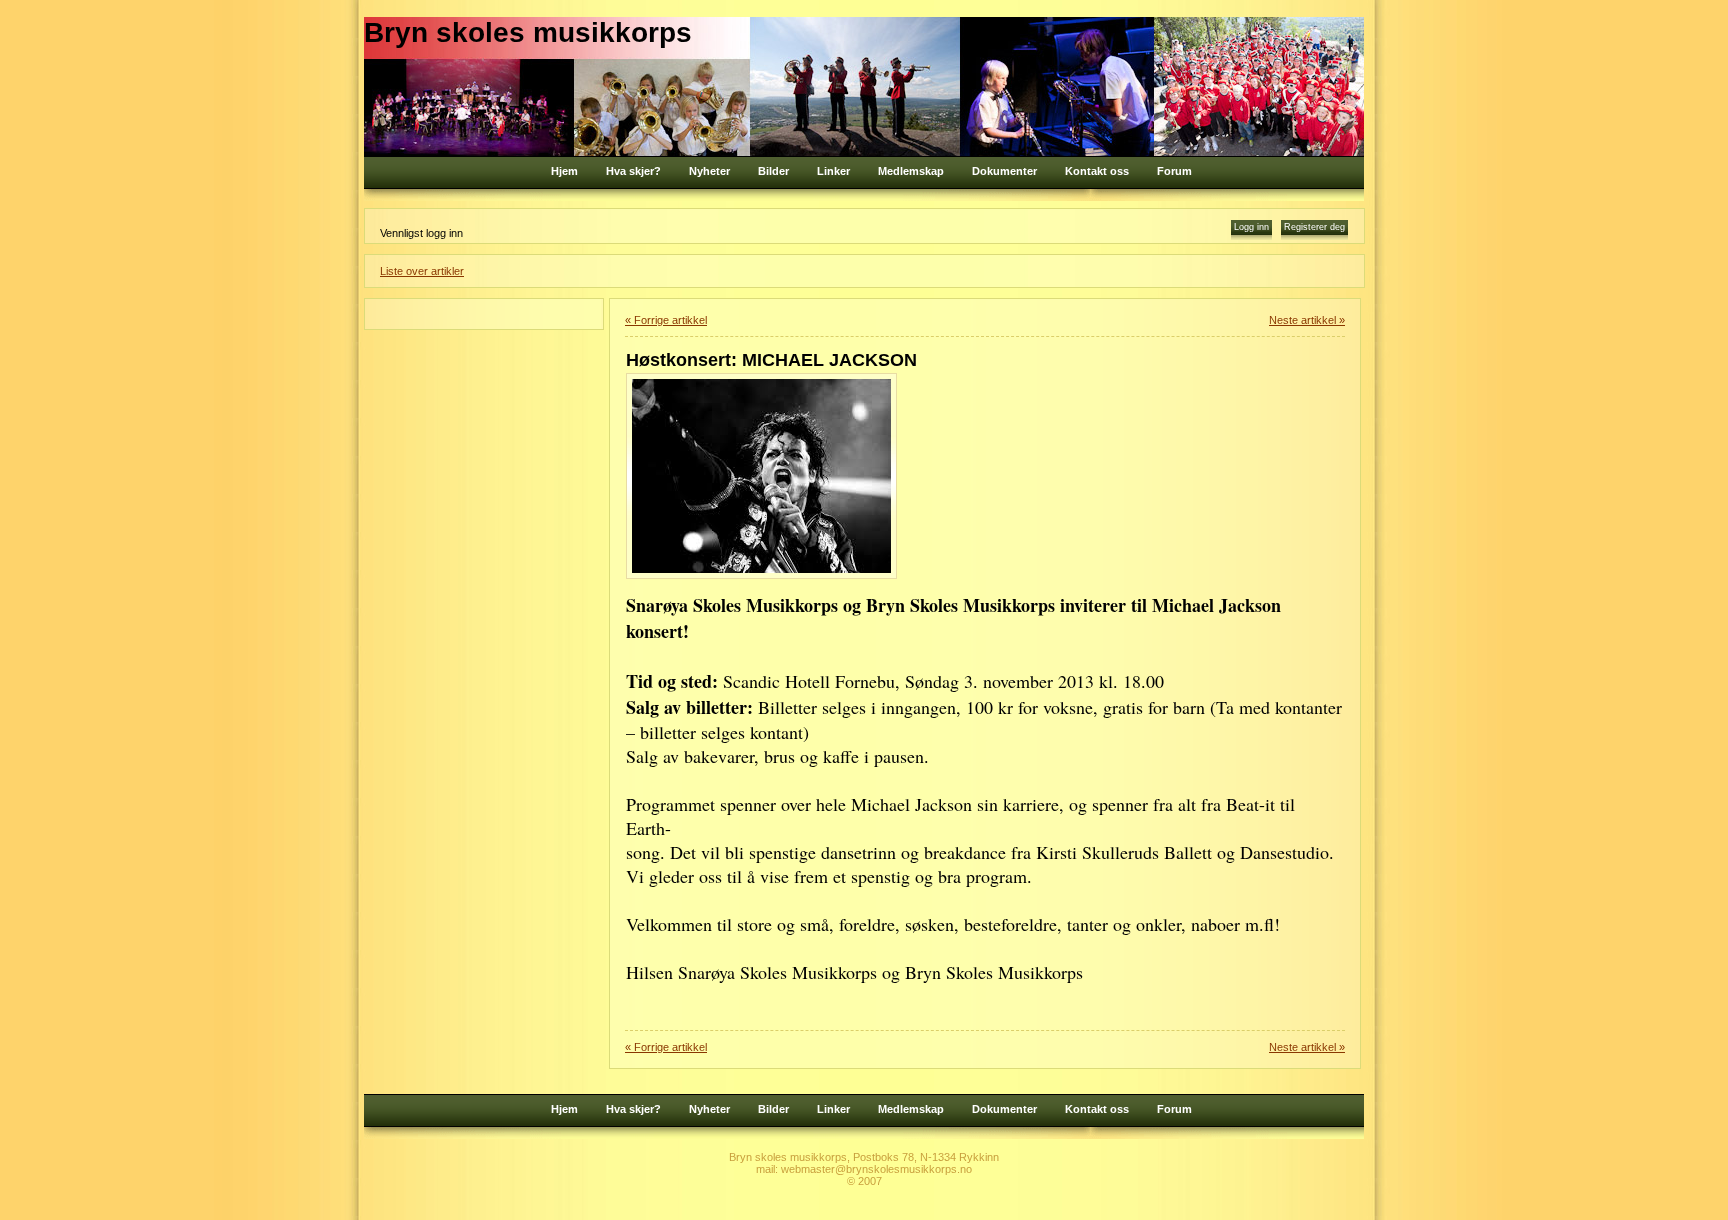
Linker (833, 171)
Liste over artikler (422, 271)
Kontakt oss (1097, 171)
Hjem (564, 171)
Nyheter (709, 171)
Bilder (773, 171)
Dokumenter (1004, 171)
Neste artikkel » (1307, 320)
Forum (1174, 171)
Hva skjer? (633, 171)
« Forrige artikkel (666, 320)
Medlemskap (911, 171)
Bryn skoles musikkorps (528, 32)
